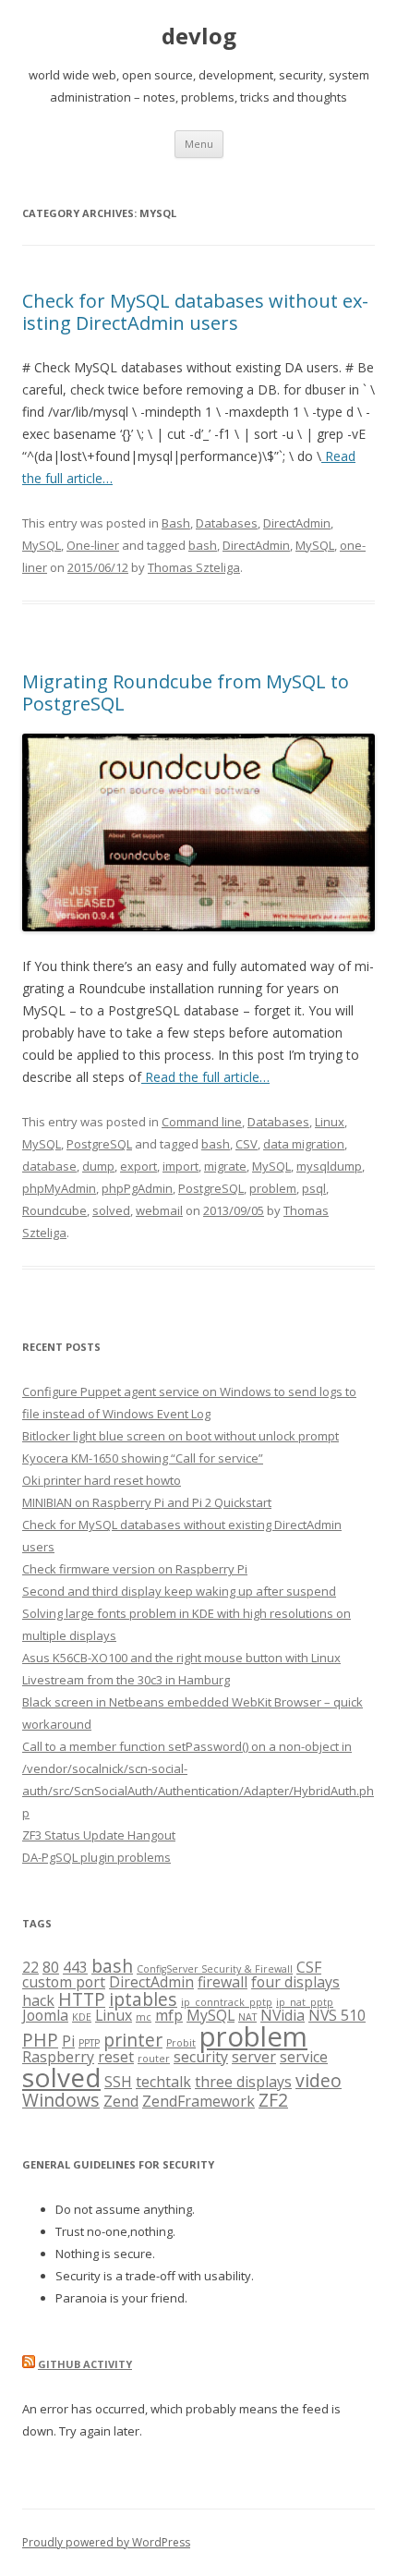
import (180, 1166)
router (154, 2059)
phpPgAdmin (137, 1188)
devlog (199, 36)
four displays (295, 1982)
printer (133, 2040)
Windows (61, 2100)
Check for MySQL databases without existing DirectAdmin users (195, 312)
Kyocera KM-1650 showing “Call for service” (143, 1458)
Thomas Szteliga (194, 567)
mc (144, 2017)
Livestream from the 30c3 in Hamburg (126, 1680)
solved (111, 1210)
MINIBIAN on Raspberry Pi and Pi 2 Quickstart (147, 1502)
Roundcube (54, 1210)
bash (203, 545)
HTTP (82, 1999)
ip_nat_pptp (305, 2002)
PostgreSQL (99, 1144)
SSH (118, 2082)
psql (314, 1188)
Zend (121, 2101)
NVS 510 (337, 2015)
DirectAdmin (297, 523)
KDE (82, 2017)
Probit (181, 2043)
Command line (202, 1122)
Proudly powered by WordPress (106, 2542)
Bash (176, 523)
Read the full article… (205, 1077)
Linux (330, 1122)
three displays (243, 2082)
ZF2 (273, 2100)
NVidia (283, 2015)
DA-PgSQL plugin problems (96, 1857)
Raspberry (58, 2057)
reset (116, 2057)
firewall (223, 1982)
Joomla (45, 2015)
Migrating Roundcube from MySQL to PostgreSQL (186, 693)
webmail (159, 1210)
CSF (309, 1967)
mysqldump (329, 1166)
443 (75, 1967)
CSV (247, 1144)
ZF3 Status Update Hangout (99, 1835)
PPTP (89, 2043)
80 (51, 1967)
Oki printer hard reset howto (102, 1480)
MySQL (42, 545)
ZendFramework (198, 2101)
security (201, 2057)
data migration (304, 1144)
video (319, 2080)
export (138, 1166)
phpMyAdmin (59, 1188)
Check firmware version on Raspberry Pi (135, 1569)
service (304, 2057)
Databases (227, 523)
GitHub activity (85, 2364)
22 (30, 1967)
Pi (68, 2041)
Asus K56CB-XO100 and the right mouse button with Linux (181, 1658)
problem (273, 1188)
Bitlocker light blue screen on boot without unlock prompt (180, 1436)
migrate (225, 1166)
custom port (64, 1982)
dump (98, 1166)
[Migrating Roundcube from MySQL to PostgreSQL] (198, 926)
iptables (143, 1999)
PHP (40, 2040)
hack (38, 2000)
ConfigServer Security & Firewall (215, 1969)
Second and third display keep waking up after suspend (179, 1591)
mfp (169, 2015)
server (254, 2057)
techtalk (163, 2082)
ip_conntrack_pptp (227, 2002)
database (49, 1166)
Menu (199, 144)
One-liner (93, 545)
